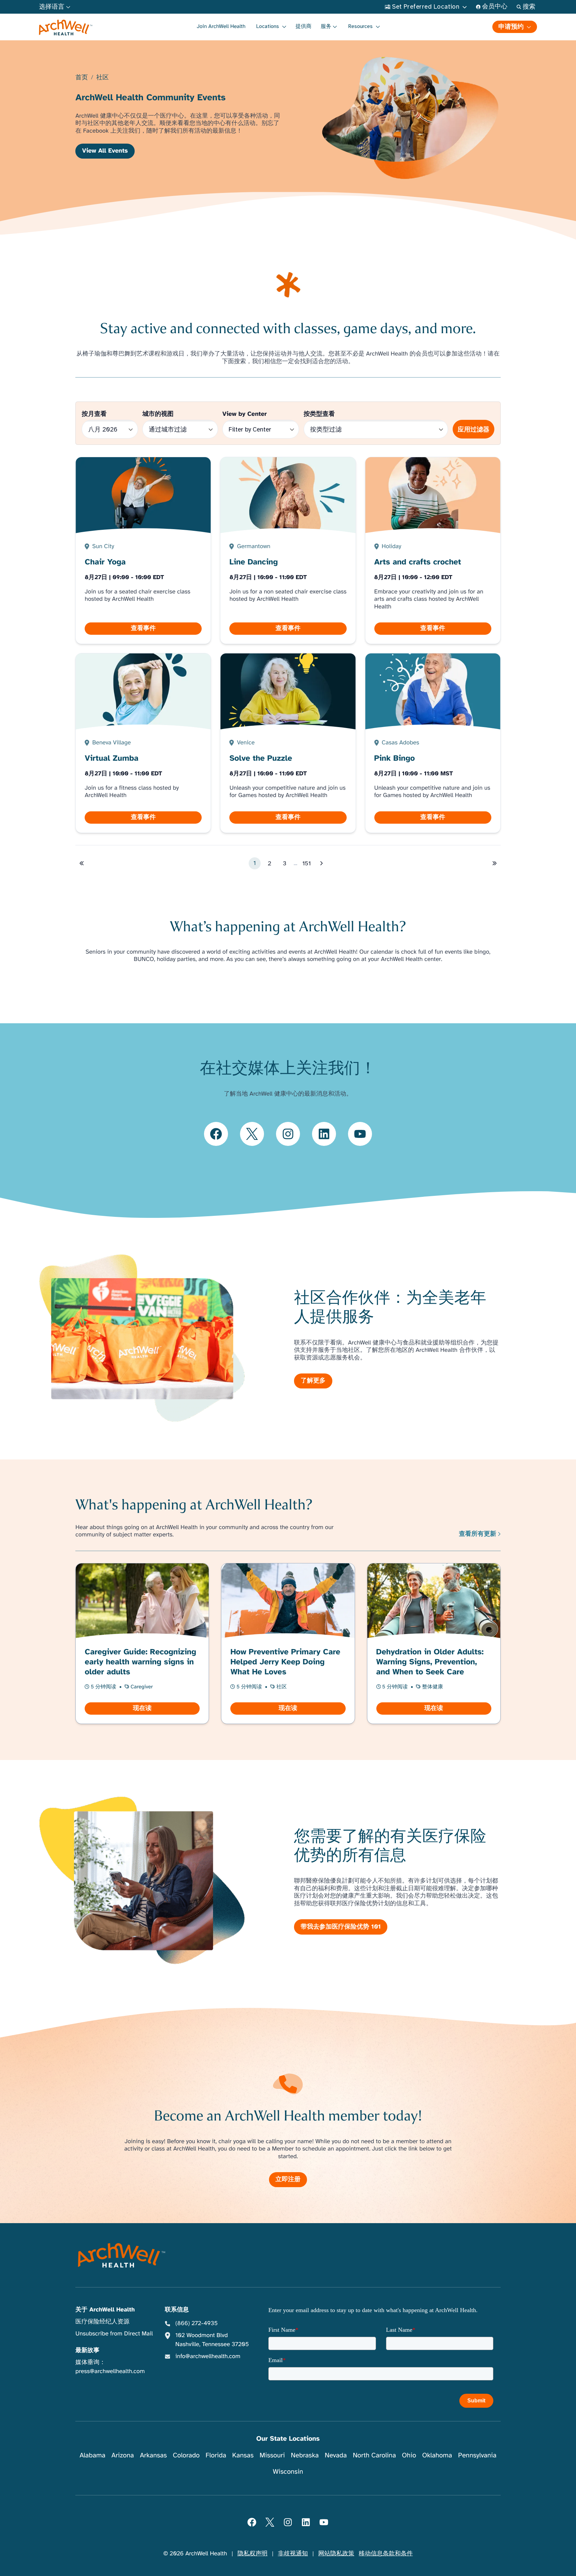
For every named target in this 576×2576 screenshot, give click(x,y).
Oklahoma (437, 2455)
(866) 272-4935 (196, 2323)
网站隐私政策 (336, 2554)
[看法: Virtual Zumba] (143, 743)
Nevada (336, 2455)
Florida (216, 2455)
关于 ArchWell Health (105, 2310)
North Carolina (374, 2455)
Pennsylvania (477, 2455)
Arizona (122, 2455)
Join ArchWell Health (221, 26)
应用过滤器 (473, 429)
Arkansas (153, 2455)
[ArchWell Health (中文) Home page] (121, 2255)
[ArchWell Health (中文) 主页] (66, 28)
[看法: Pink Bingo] (433, 743)
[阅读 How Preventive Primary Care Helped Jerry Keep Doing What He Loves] (288, 1643)
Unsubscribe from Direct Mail (114, 2334)
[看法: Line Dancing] (288, 551)
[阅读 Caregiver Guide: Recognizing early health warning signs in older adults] (142, 1643)
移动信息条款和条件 (386, 2554)
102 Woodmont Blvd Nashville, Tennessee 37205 (212, 2340)
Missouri (272, 2455)
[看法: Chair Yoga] (143, 551)
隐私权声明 (252, 2554)
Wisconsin (288, 2472)
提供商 (304, 26)
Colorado (186, 2455)
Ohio (409, 2455)
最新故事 (87, 2350)
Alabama (93, 2455)
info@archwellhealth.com (208, 2356)
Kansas (243, 2455)
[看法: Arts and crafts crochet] (433, 551)
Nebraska (305, 2455)
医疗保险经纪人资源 (102, 2322)
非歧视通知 (293, 2554)
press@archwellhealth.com (110, 2371)
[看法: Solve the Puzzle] (288, 743)
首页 (81, 78)
